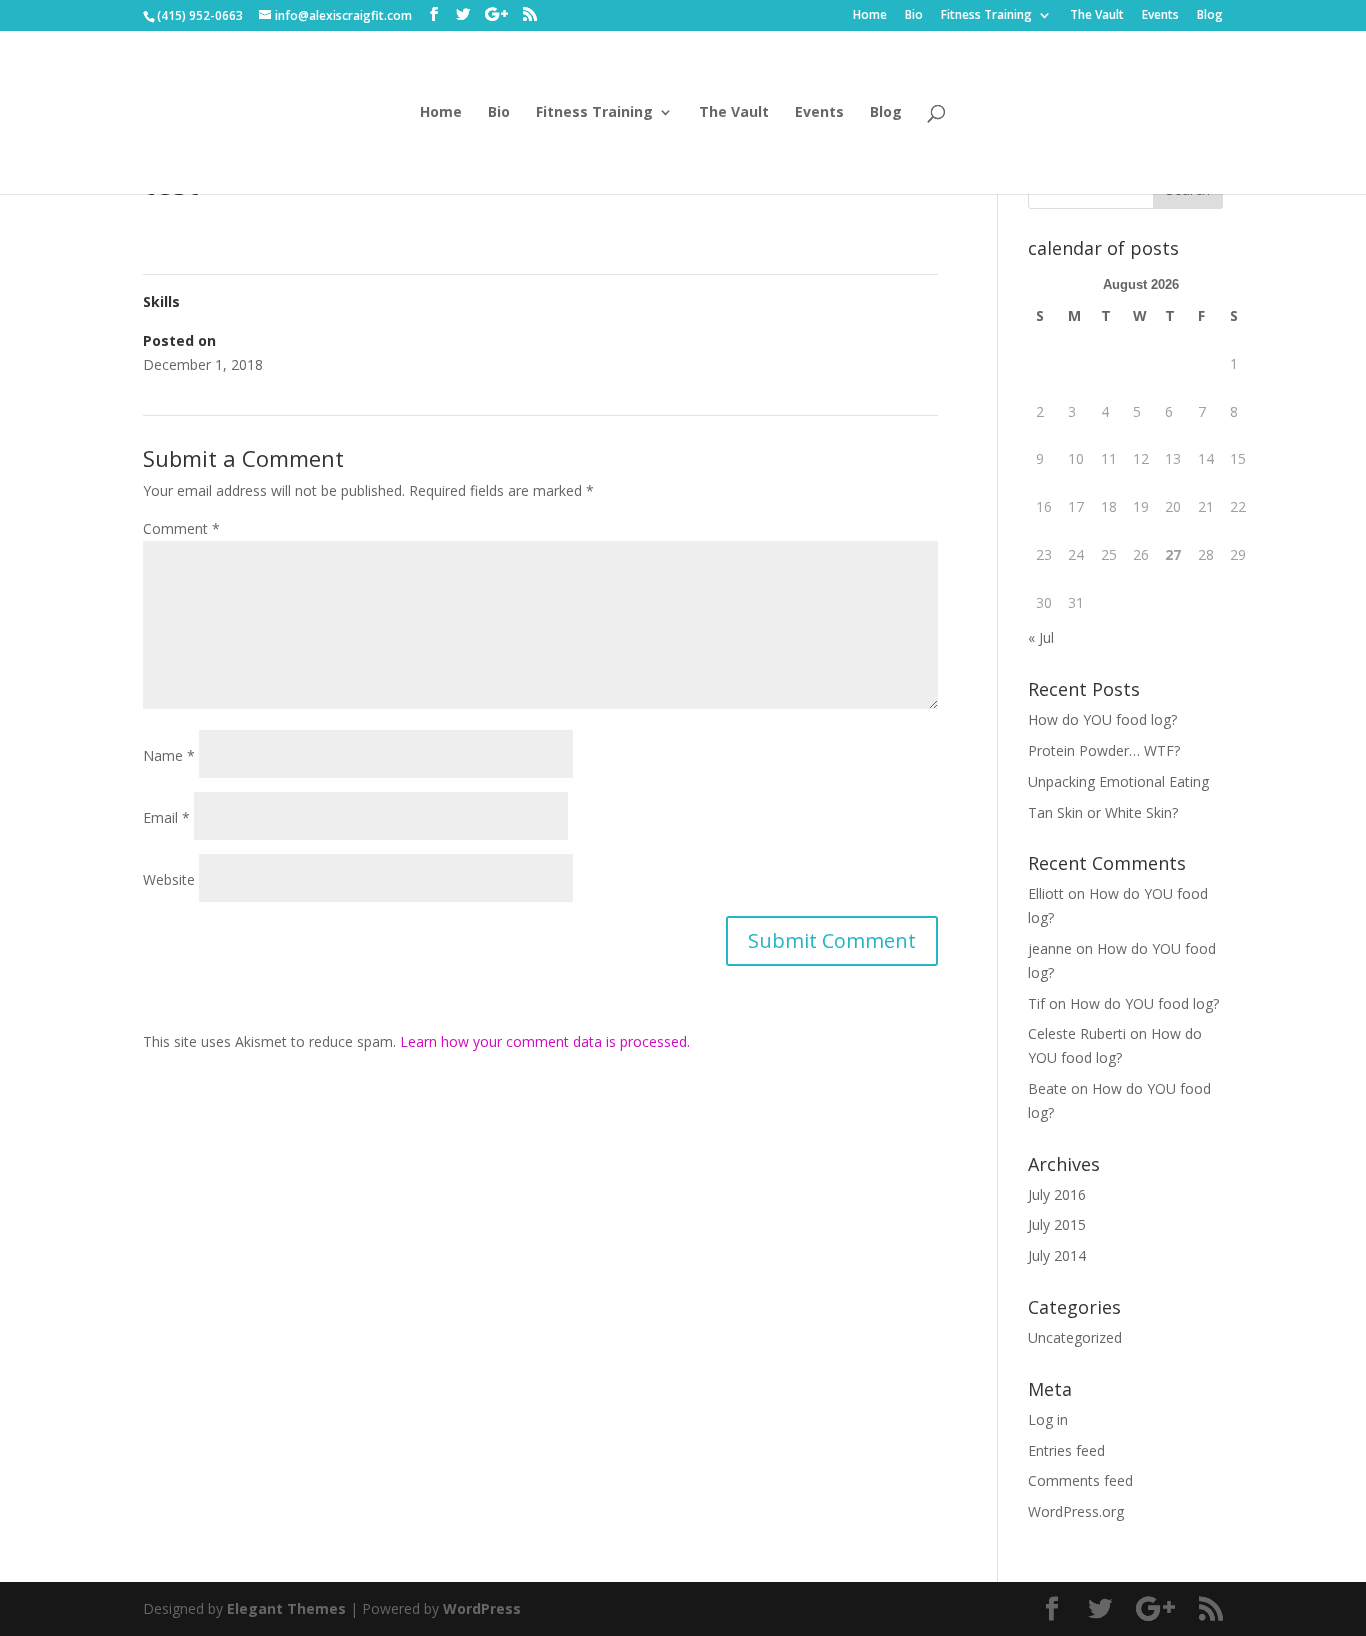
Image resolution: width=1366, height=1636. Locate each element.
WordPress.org (1076, 1511)
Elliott (1046, 893)
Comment (181, 528)
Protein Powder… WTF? (1104, 750)
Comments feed (1080, 1480)
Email (166, 817)
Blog (1210, 16)
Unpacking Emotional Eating (1118, 781)
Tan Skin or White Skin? (1103, 812)
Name (169, 755)
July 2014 (1057, 1255)
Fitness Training (986, 16)
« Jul (1041, 637)
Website (169, 879)
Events (1160, 16)
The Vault (1097, 16)
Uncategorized (1075, 1337)
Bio (914, 16)
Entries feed (1066, 1450)
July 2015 (1057, 1224)
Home (870, 16)
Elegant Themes (286, 1608)
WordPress (482, 1608)
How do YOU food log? (1102, 719)
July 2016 (1057, 1194)
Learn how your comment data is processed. (545, 1041)
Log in (1048, 1419)
